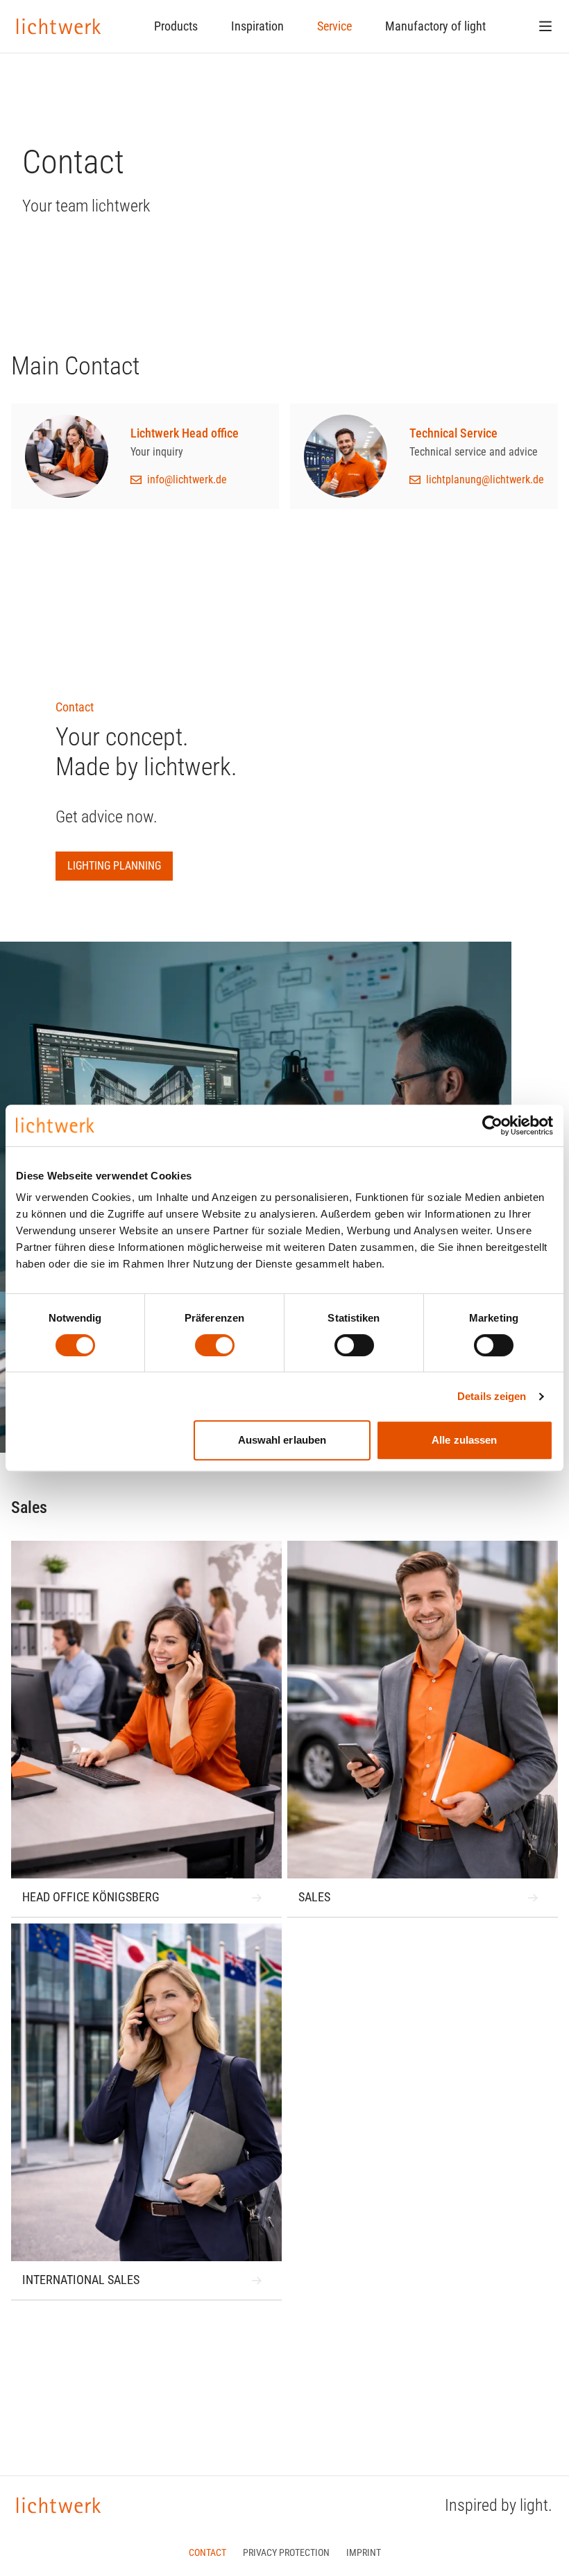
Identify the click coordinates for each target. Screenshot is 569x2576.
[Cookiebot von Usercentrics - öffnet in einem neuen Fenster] (492, 1125)
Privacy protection (286, 2552)
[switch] (215, 1345)
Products (176, 26)
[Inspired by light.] (59, 26)
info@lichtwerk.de (187, 479)
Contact (207, 2552)
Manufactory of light (435, 26)
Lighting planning (114, 866)
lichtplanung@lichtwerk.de (485, 479)
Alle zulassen (464, 1440)
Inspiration (257, 26)
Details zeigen (492, 1396)
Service (334, 26)
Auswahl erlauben (282, 1440)
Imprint (364, 2552)
